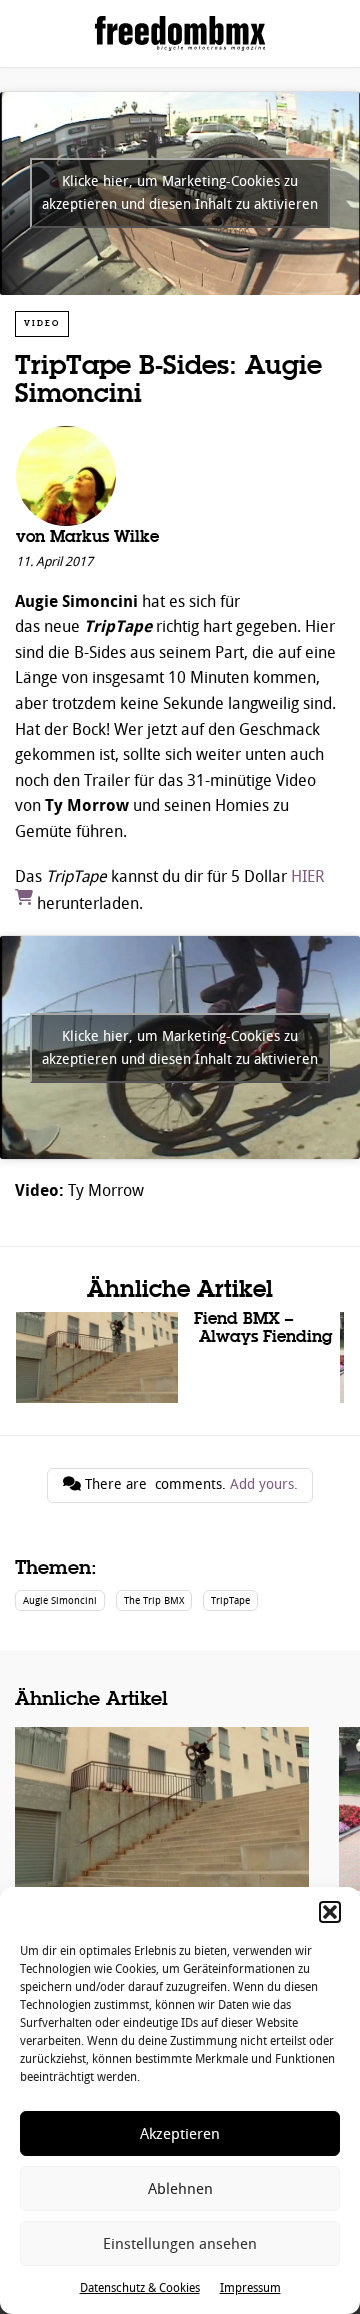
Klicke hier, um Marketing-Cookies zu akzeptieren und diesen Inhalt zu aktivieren (180, 193)
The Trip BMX (154, 1600)
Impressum (250, 2288)
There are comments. (189, 1484)
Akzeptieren (180, 2134)
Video (42, 323)
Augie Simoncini (60, 1600)
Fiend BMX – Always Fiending (178, 1357)
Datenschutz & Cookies (140, 2288)
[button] (330, 1912)
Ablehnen (180, 2189)
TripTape (230, 1600)
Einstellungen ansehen (180, 2244)
